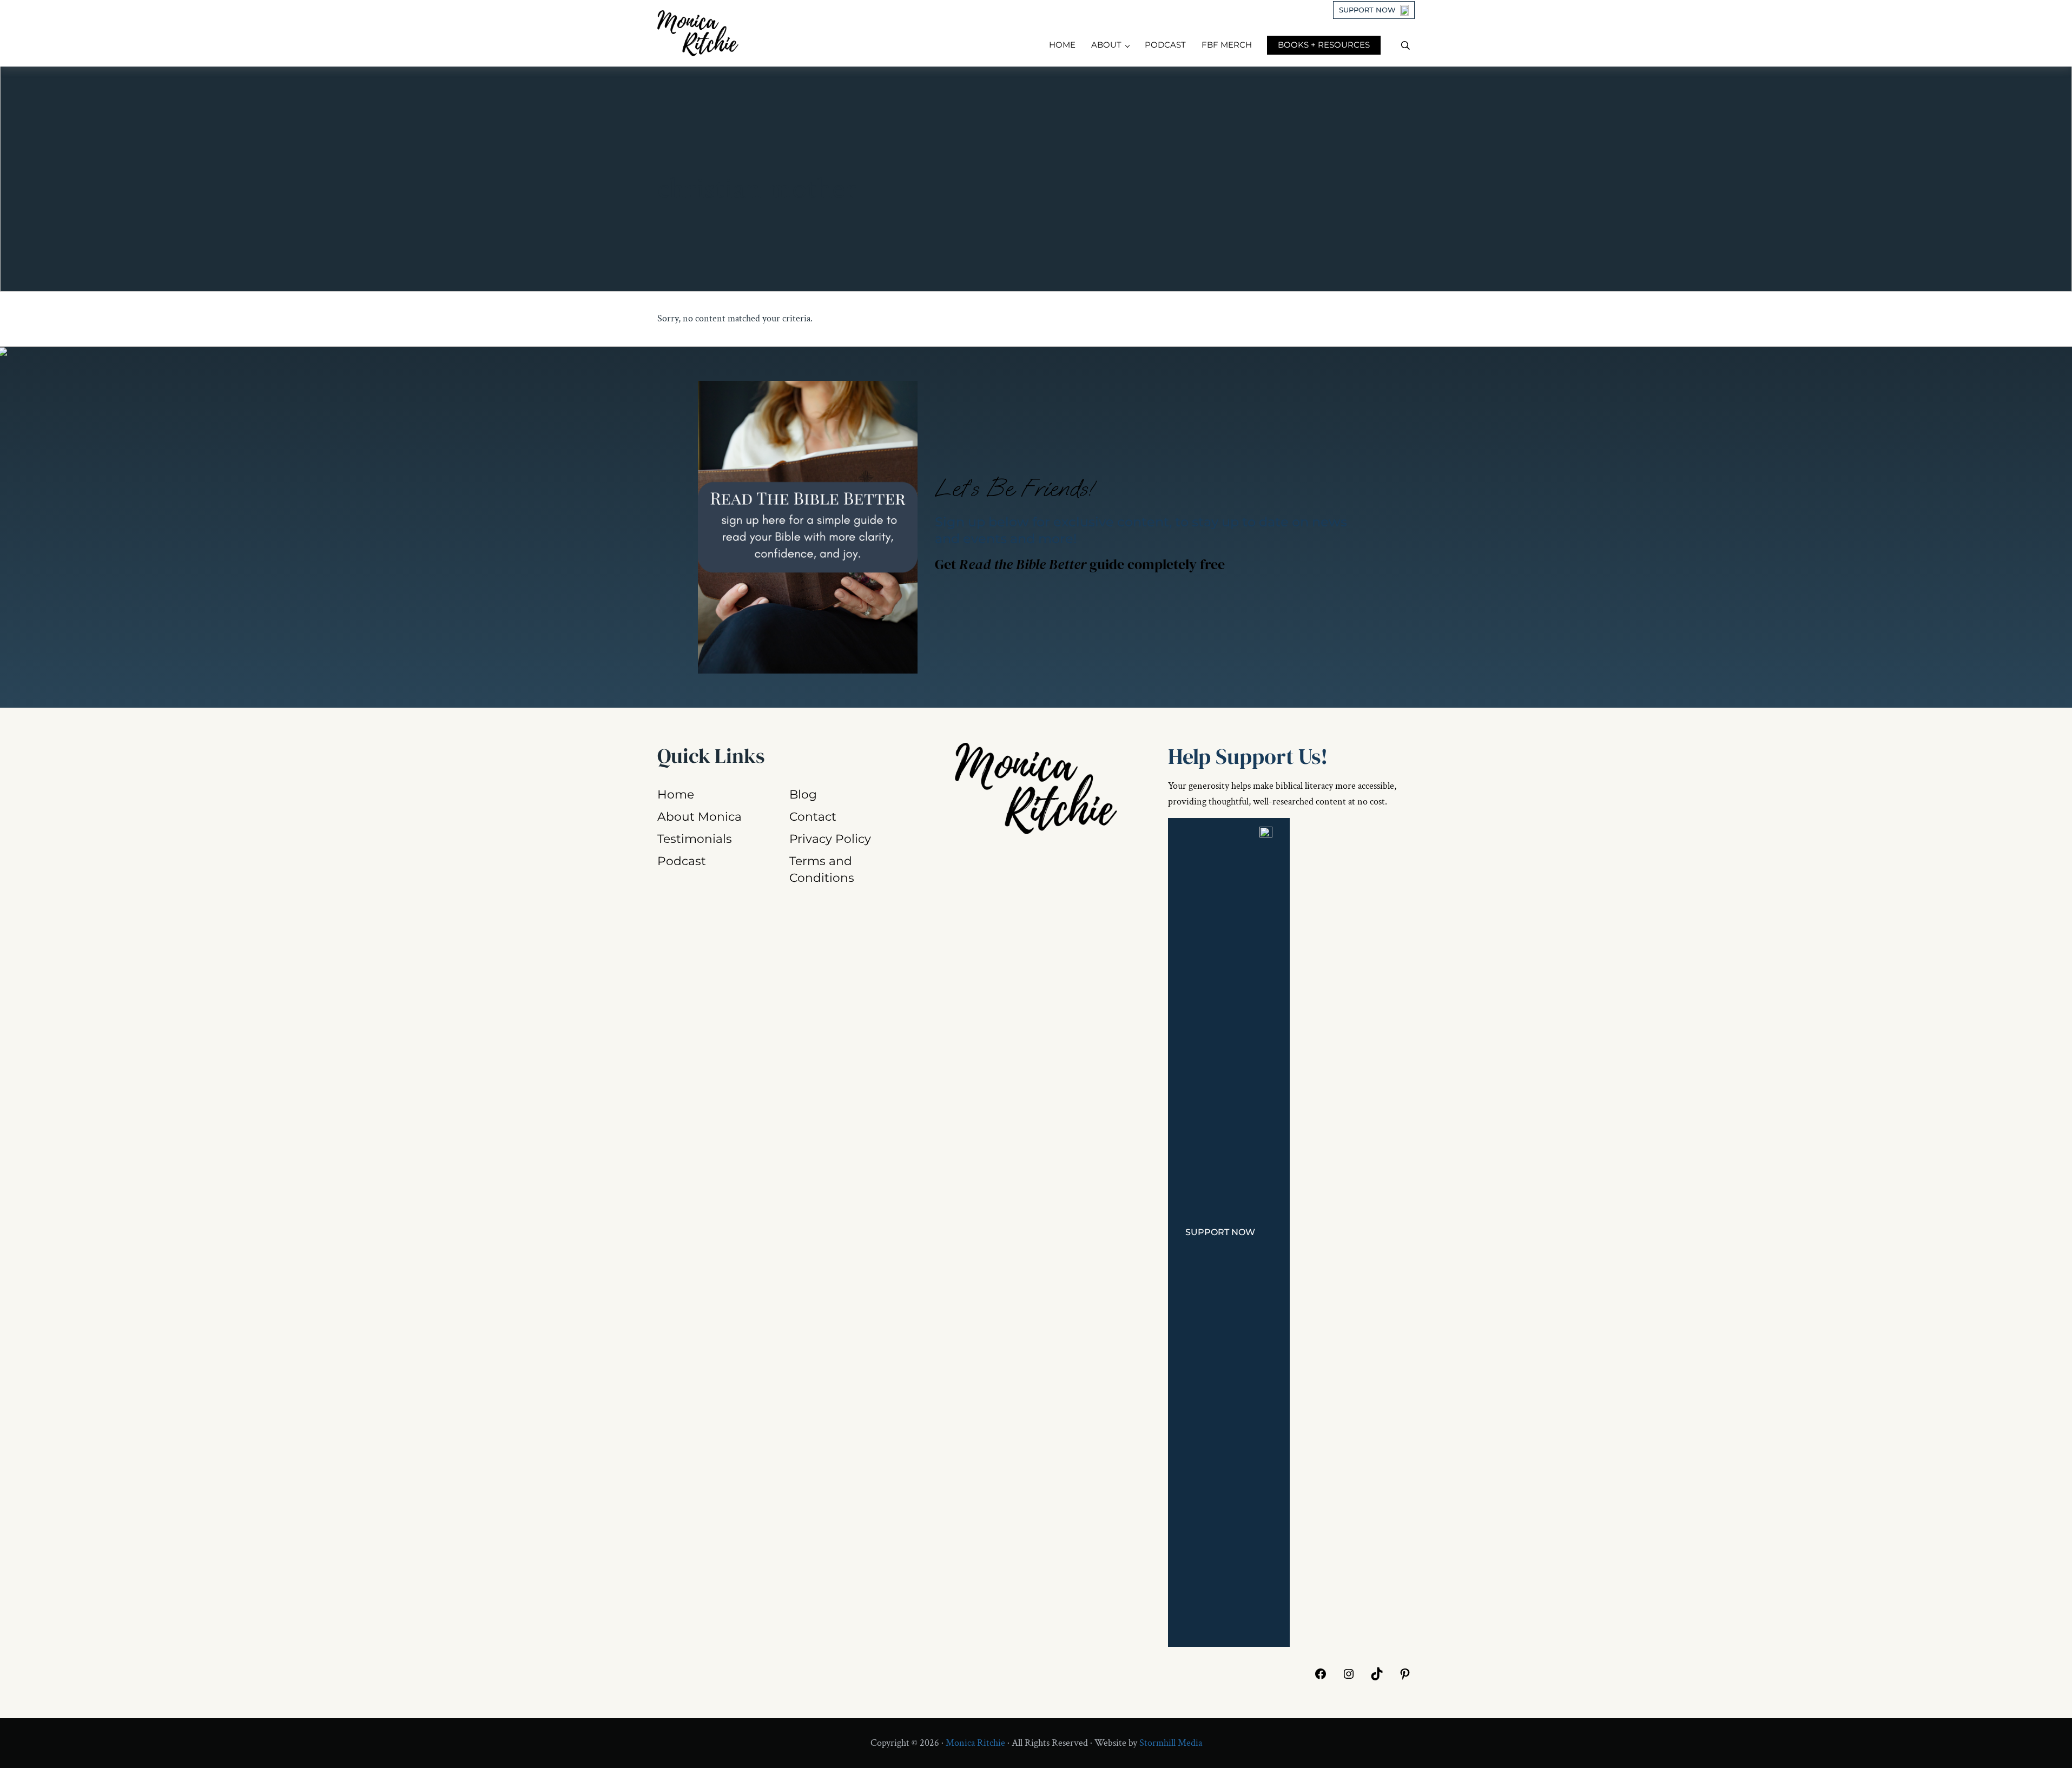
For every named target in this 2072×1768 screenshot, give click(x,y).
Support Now (1367, 10)
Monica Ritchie (975, 1743)
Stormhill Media (1171, 1743)
